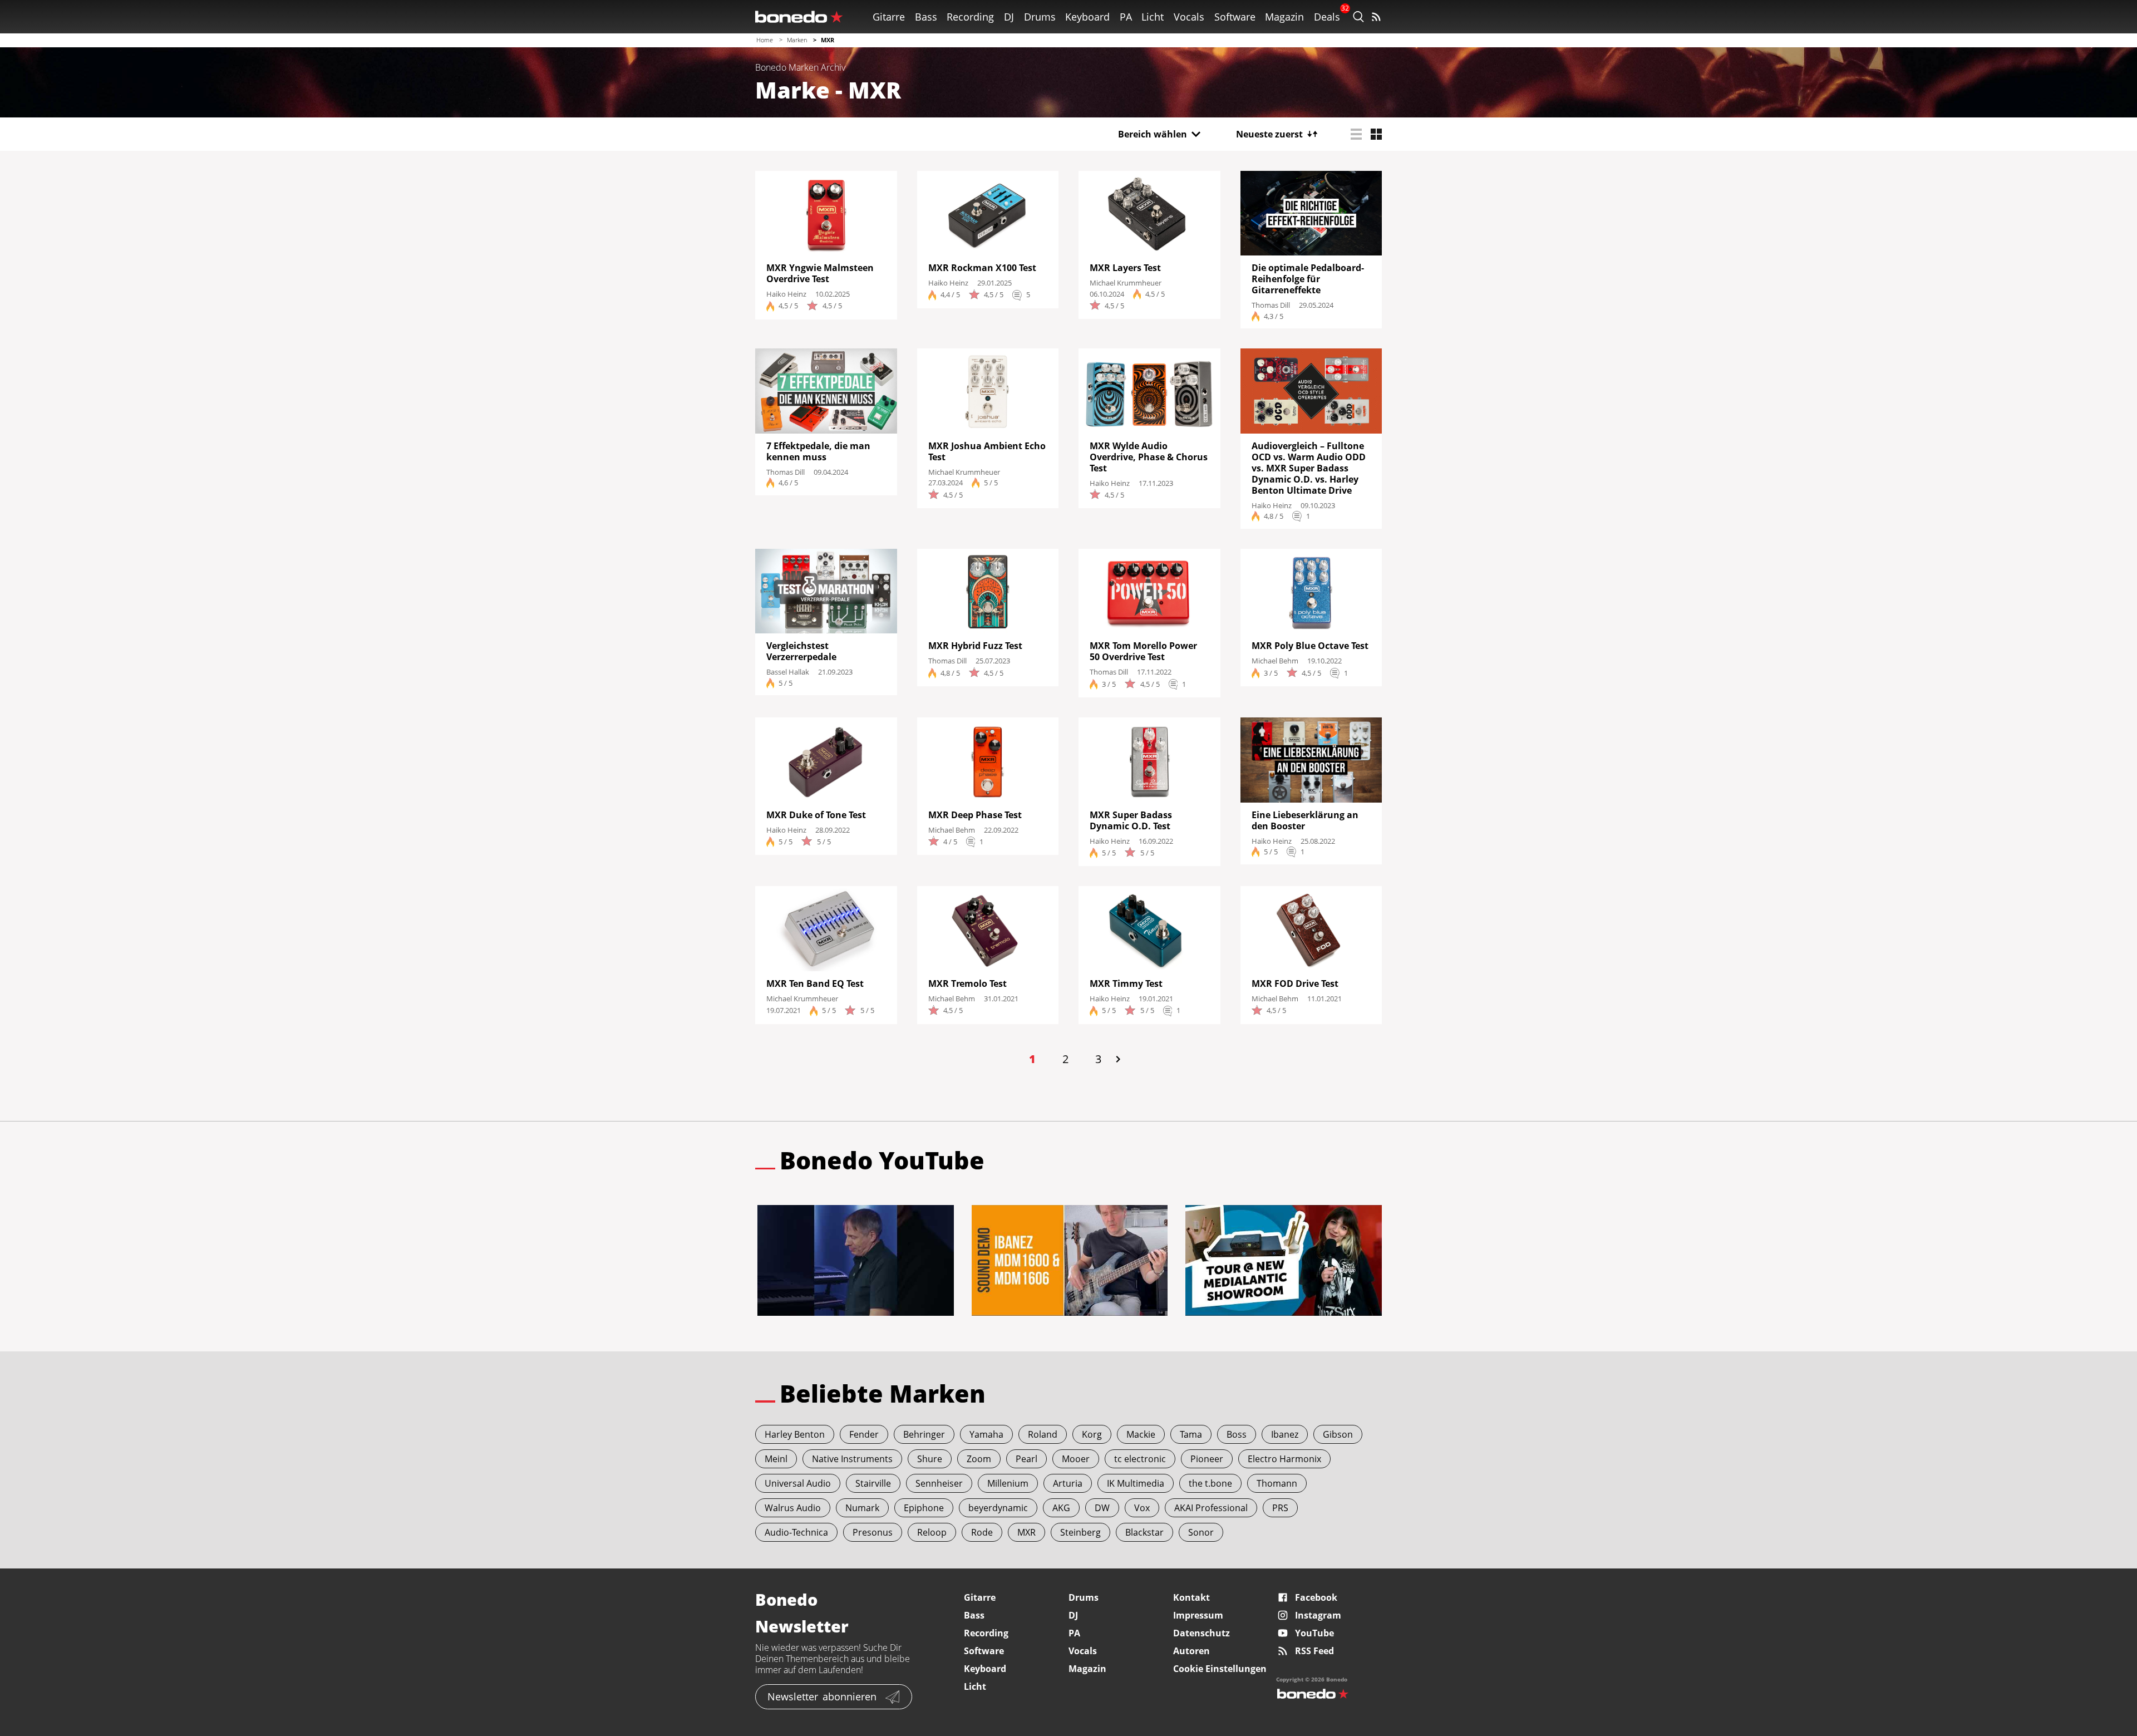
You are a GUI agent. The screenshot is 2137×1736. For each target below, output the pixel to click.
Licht (1153, 17)
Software (1235, 17)
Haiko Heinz (786, 294)
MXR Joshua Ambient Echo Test (987, 451)
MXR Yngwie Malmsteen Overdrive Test (820, 273)
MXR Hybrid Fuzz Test (975, 646)
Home (765, 40)
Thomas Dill (1271, 305)
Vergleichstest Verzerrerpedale (801, 651)
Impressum (1198, 1615)
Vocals (1189, 17)
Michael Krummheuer (1126, 283)
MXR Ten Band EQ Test (815, 983)
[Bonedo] (799, 17)
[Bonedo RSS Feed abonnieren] (1376, 17)
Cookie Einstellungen (1220, 1669)
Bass (926, 17)
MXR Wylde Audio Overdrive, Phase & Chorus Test (1149, 457)
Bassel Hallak (788, 672)
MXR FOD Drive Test (1295, 983)
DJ (1009, 17)
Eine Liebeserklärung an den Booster (1305, 820)
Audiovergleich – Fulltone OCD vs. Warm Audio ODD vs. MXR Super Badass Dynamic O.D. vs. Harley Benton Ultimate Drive (1309, 468)
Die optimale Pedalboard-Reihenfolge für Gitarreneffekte (1308, 279)
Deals (1327, 17)
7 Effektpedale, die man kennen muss (818, 451)
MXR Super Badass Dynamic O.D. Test (1131, 820)
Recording (970, 17)
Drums (1040, 17)
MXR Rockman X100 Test (983, 268)
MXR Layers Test (1125, 268)
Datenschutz (1202, 1633)
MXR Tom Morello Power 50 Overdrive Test (1143, 651)
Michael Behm (1275, 661)
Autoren (1191, 1651)
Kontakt (1191, 1597)
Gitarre (889, 17)
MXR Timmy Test (1126, 983)
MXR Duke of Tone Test (816, 815)
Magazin (1284, 17)
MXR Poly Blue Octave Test (1310, 646)
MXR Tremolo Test (967, 983)
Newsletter (822, 1696)
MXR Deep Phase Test (975, 815)
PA (1126, 17)
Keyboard (1087, 17)
